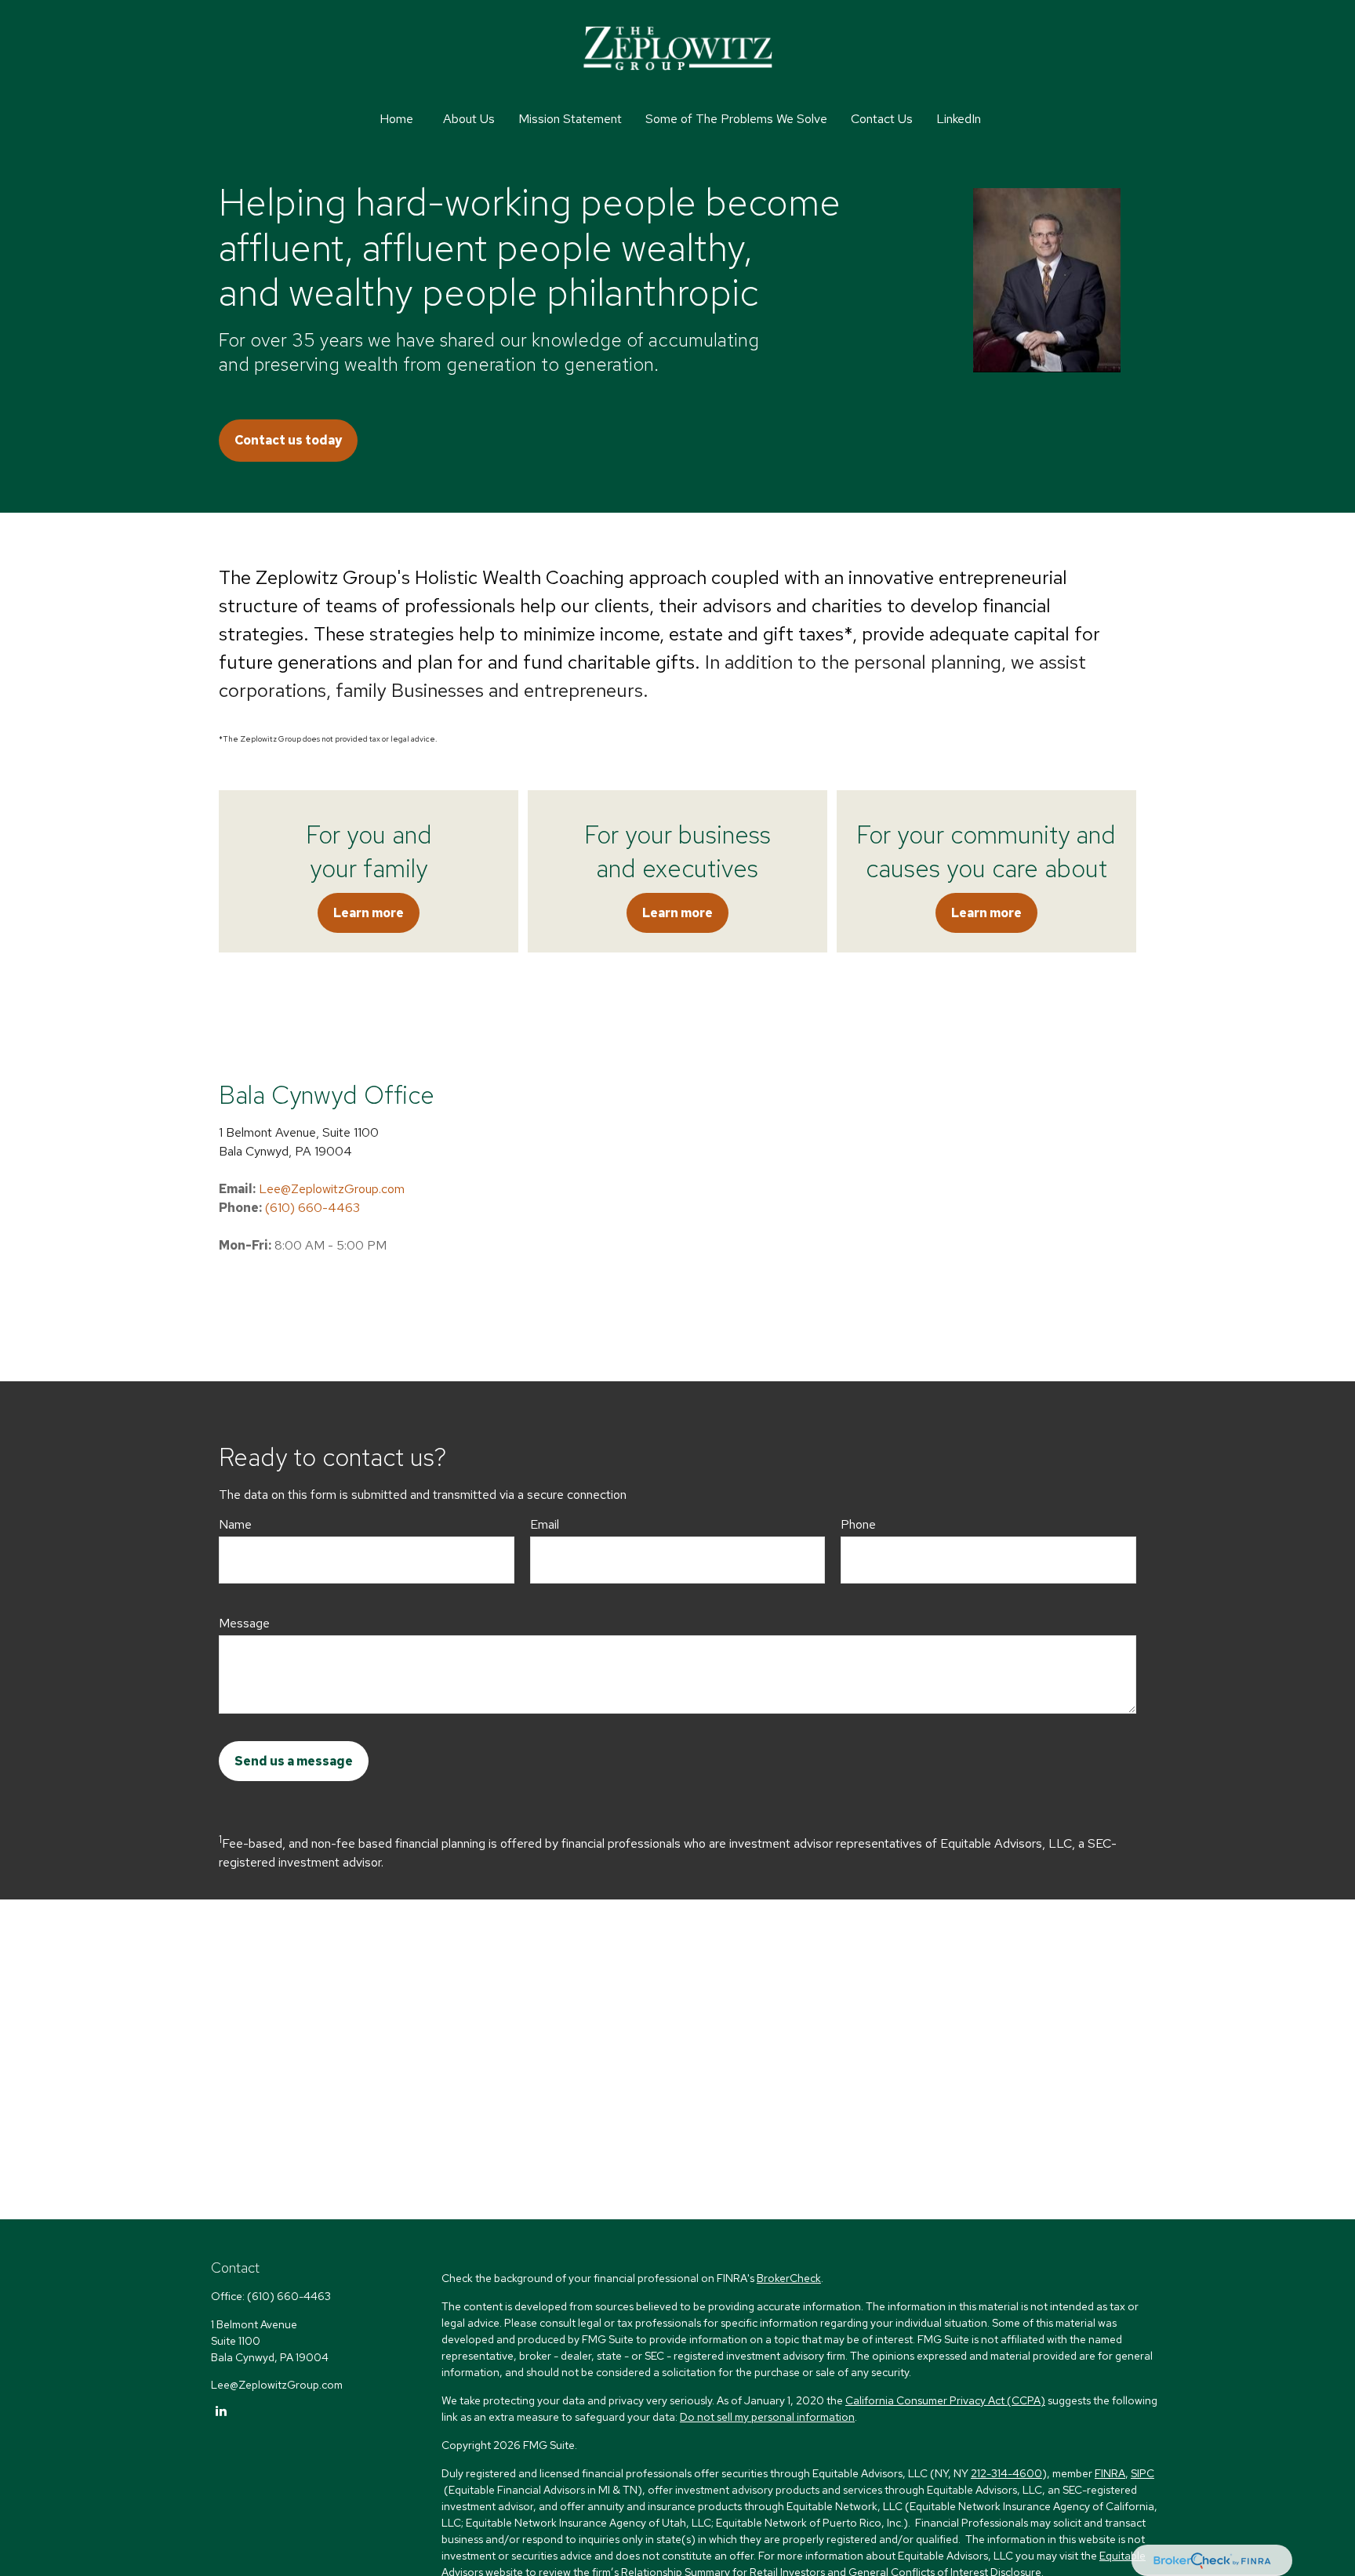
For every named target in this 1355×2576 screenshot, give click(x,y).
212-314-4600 (1006, 2473)
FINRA (1110, 2473)
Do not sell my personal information (767, 2417)
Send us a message (294, 1761)
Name (235, 1524)
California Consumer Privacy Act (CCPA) (945, 2400)
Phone (858, 1524)
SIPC (1142, 2473)
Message (244, 1623)
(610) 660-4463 (312, 1208)
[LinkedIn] (222, 2410)
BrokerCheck (789, 2278)
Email (545, 1524)
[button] (397, 119)
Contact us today (288, 440)
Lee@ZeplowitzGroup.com (332, 1189)
